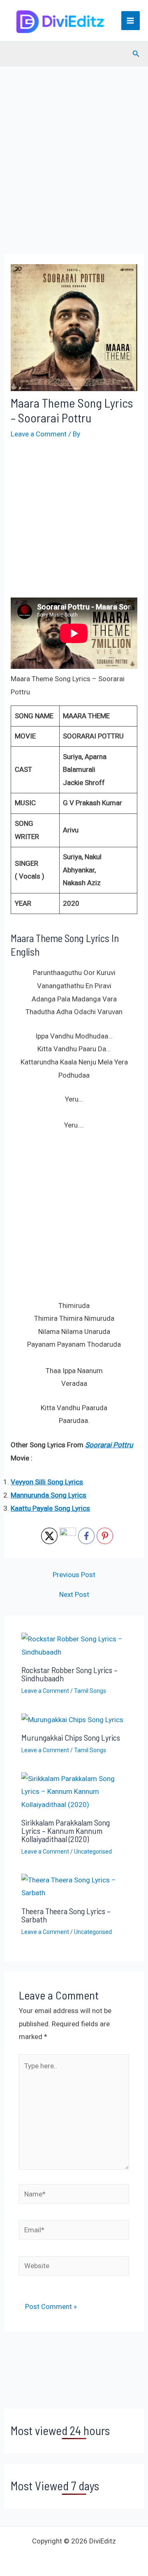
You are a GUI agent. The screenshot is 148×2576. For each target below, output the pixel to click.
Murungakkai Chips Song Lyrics (71, 1737)
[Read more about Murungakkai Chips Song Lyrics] (72, 1719)
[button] (136, 54)
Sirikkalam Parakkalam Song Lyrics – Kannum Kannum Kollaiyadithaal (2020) (66, 1831)
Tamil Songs (90, 1691)
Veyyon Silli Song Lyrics (47, 1482)
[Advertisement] (74, 172)
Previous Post (74, 1575)
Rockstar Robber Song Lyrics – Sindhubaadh (69, 1674)
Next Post (74, 1595)
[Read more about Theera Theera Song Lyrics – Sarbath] (74, 1886)
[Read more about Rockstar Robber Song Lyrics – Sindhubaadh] (74, 1645)
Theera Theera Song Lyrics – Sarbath (66, 1915)
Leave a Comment (39, 434)
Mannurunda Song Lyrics (49, 1495)
